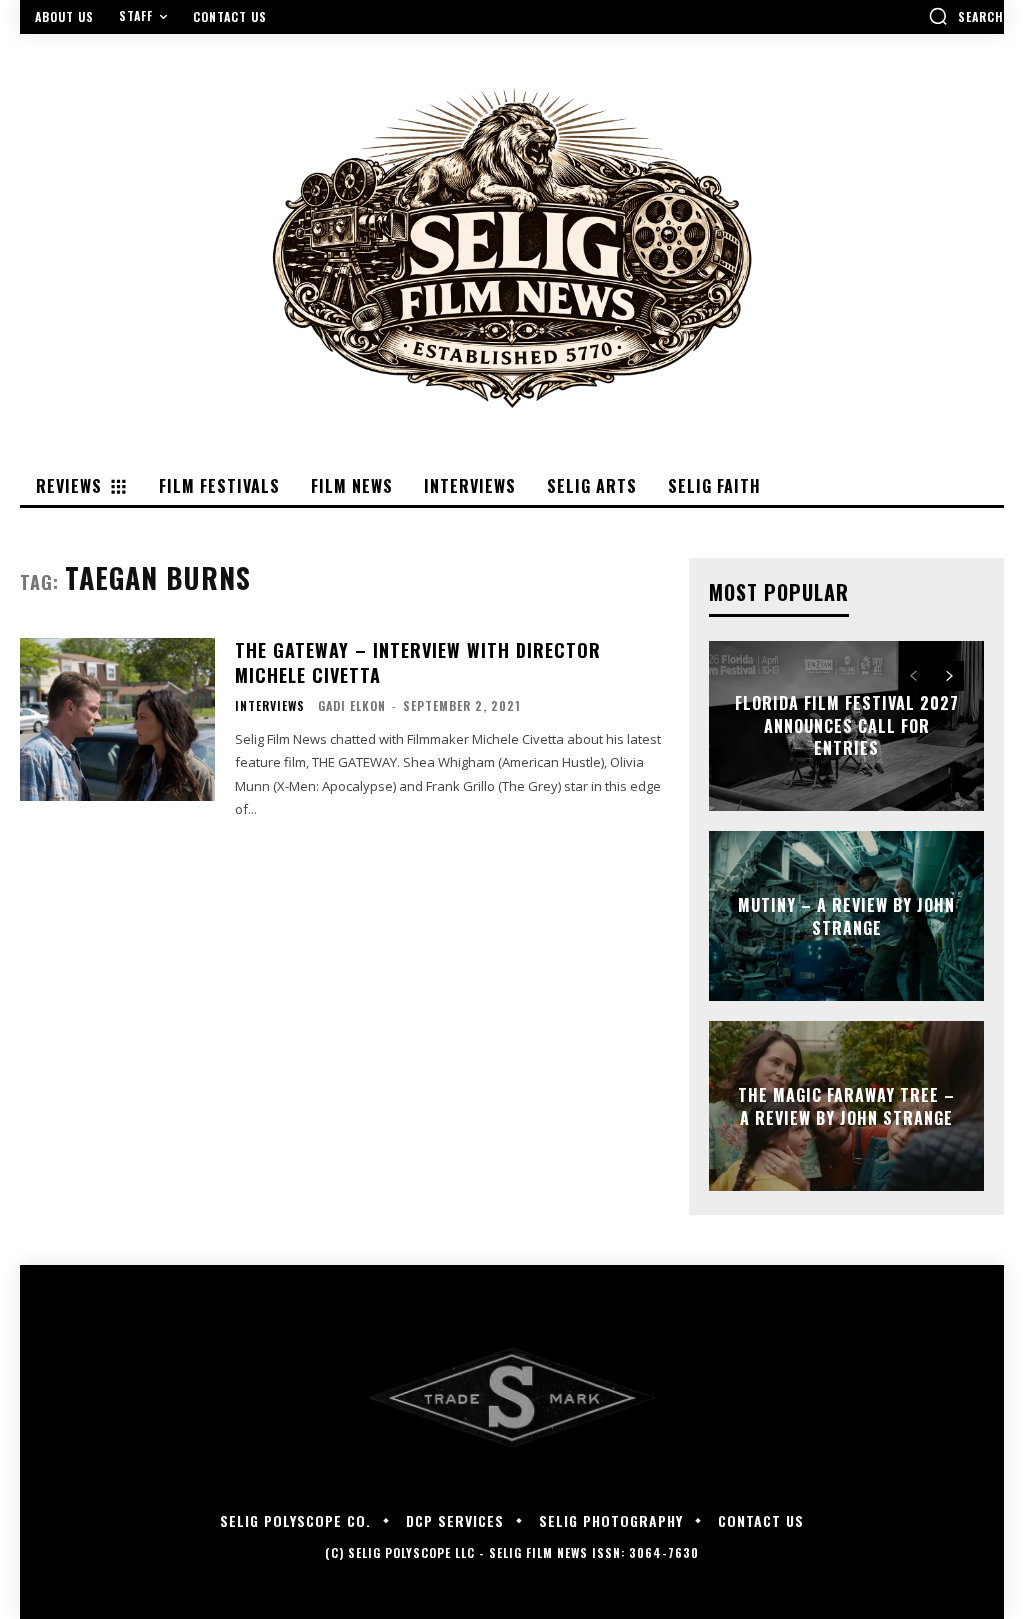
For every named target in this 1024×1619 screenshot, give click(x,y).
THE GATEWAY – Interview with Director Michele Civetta (418, 662)
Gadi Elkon (352, 705)
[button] (966, 16)
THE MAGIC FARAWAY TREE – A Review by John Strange (846, 1106)
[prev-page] (913, 676)
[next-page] (949, 676)
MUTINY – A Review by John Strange (846, 916)
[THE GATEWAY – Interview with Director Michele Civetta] (117, 720)
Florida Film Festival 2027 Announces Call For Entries (847, 726)
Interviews (270, 706)
